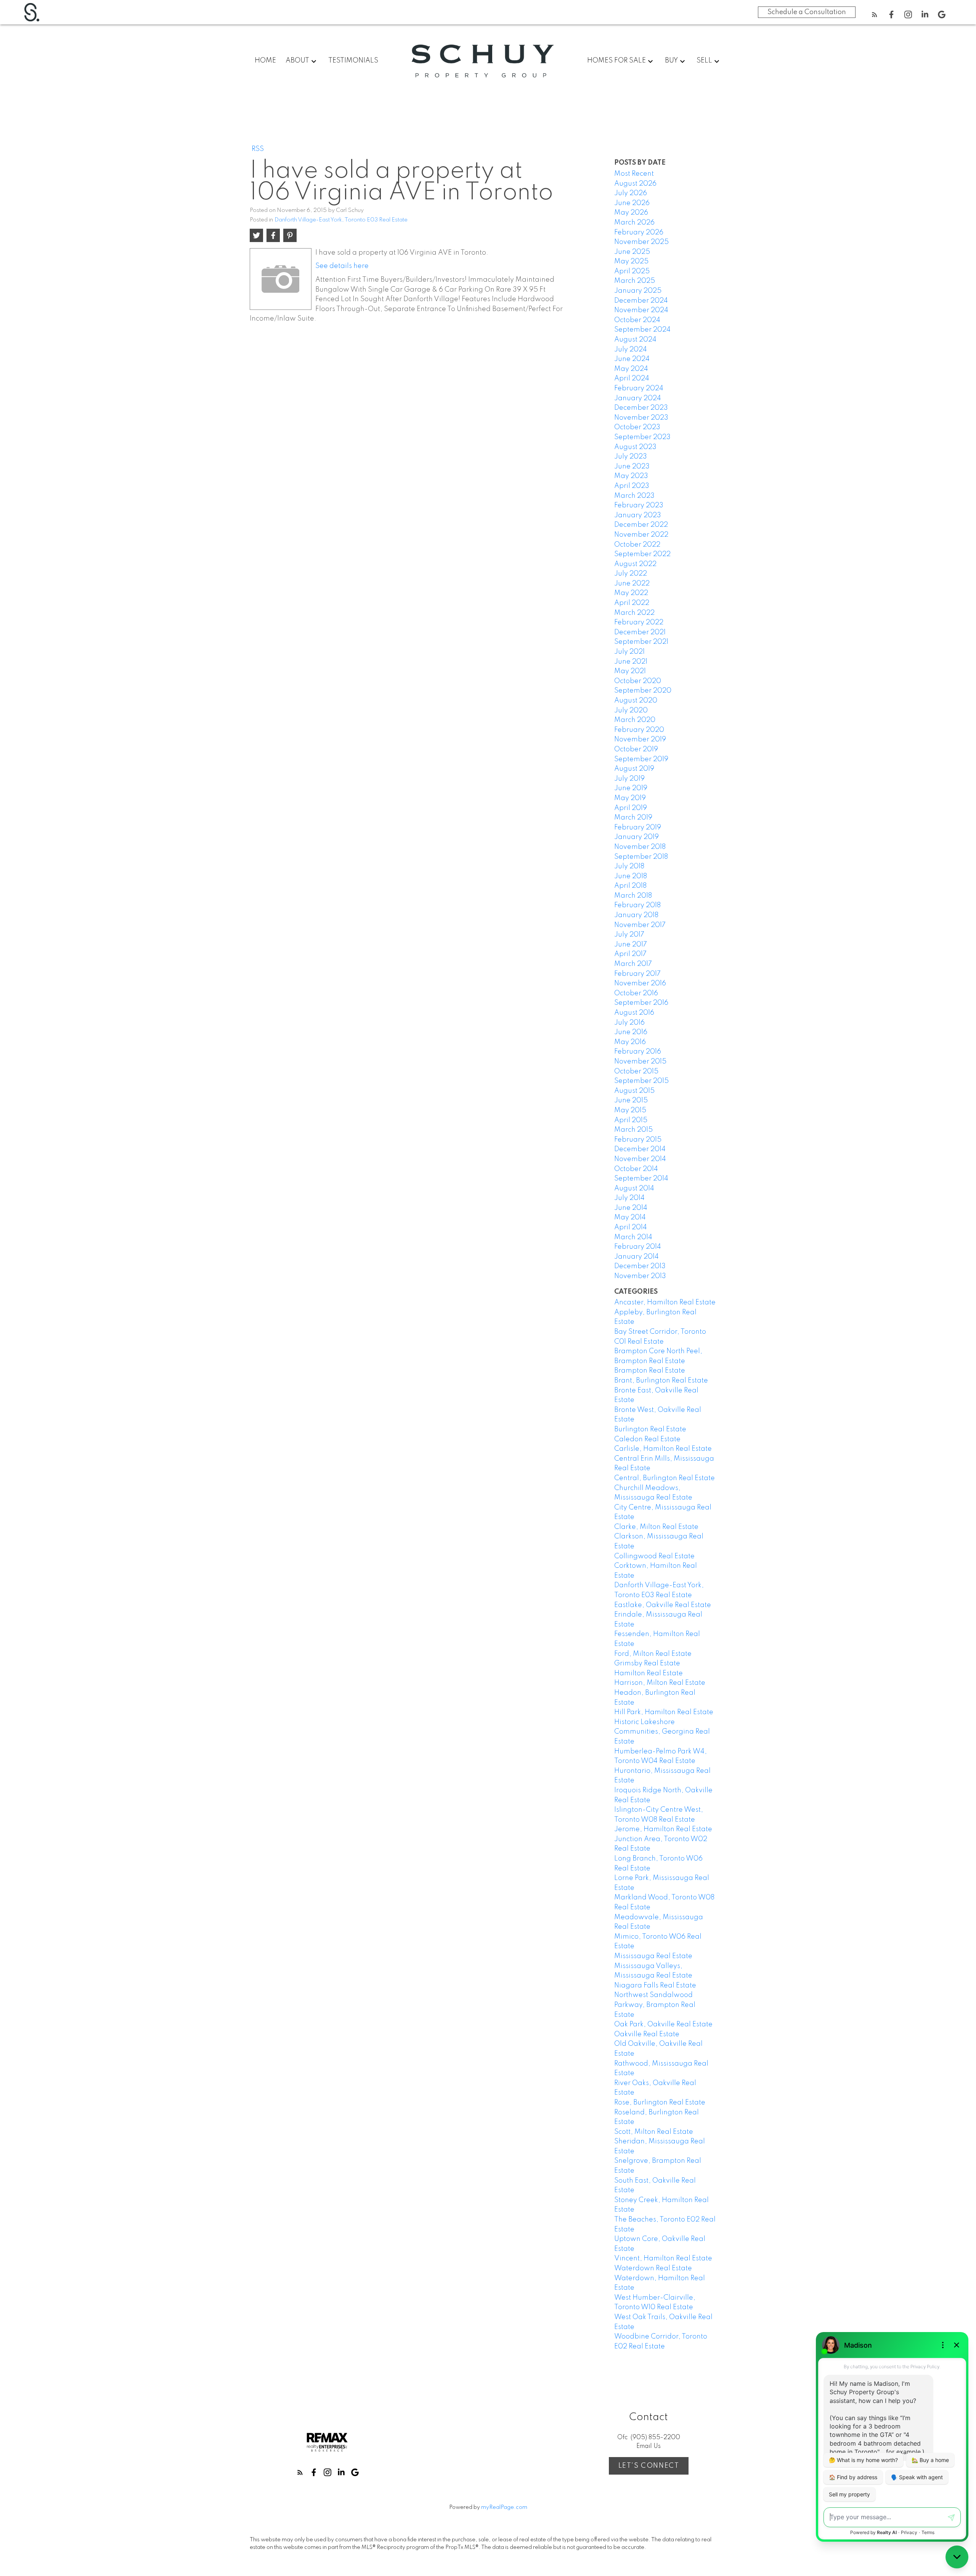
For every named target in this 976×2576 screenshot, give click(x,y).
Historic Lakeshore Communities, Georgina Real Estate (662, 1732)
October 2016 (636, 993)
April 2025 (632, 271)
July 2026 (631, 193)
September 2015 (641, 1081)
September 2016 (641, 1003)
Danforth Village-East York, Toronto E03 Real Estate (341, 220)
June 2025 (632, 252)
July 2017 (629, 935)
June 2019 (631, 788)
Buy (671, 61)
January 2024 (638, 398)
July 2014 (629, 1198)
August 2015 (634, 1091)
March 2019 (633, 818)
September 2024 (642, 330)
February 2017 (637, 974)
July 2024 (631, 350)
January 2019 (636, 837)
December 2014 (640, 1149)
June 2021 (631, 662)
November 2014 (640, 1159)
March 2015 (633, 1130)
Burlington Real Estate (650, 1429)
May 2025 (631, 261)
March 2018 (633, 896)
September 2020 (643, 691)
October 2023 (637, 427)
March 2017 (633, 964)
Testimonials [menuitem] (353, 61)
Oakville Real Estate (647, 2034)
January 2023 (638, 515)
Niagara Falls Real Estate (655, 1986)
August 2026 (635, 184)
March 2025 (635, 281)
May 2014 (630, 1217)
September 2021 (641, 642)
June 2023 (632, 467)
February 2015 (638, 1140)
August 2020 (636, 701)
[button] (875, 14)
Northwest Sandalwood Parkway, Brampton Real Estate (655, 2005)
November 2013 (640, 1276)
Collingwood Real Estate (654, 1556)
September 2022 (642, 554)
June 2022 (632, 584)
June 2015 (631, 1100)
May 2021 (630, 671)
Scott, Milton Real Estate (654, 2132)
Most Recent (634, 174)
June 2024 (632, 359)
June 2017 (631, 945)
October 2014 (636, 1169)
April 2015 (631, 1120)
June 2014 (631, 1208)
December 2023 (641, 408)
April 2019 (631, 808)
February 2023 (639, 505)
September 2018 (641, 857)
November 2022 (641, 535)
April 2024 (632, 379)
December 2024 (641, 301)
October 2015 (636, 1071)
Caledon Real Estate (647, 1439)
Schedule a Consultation (807, 12)
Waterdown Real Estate (653, 2268)
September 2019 (641, 759)
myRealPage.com (504, 2507)
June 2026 (632, 203)
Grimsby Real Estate (647, 1663)
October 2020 (638, 681)
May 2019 (630, 798)
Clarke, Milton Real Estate (656, 1527)
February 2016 (638, 1052)
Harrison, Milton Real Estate (660, 1683)
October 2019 (636, 749)
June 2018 (631, 876)
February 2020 (639, 730)
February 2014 (638, 1247)
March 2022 (634, 613)
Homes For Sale (616, 61)
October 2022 (637, 545)
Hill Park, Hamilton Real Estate (664, 1712)
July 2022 (631, 574)
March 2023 (634, 496)
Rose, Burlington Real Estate (660, 2103)
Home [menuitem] (265, 61)
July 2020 (631, 711)
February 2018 (637, 905)
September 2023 (642, 437)
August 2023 (635, 447)
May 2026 (631, 213)
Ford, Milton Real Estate (653, 1654)
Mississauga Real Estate (653, 1956)
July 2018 (629, 866)
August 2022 (635, 564)
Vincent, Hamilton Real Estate (663, 2258)
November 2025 (641, 242)
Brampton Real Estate (650, 1371)
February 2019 (638, 828)
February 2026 (639, 233)
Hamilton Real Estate (649, 1673)
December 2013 (640, 1266)
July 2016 (629, 1023)
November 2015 (640, 1062)
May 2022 (631, 593)
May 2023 (631, 476)
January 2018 (636, 915)
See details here (342, 266)
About (297, 61)
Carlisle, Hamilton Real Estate (663, 1449)
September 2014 (641, 1179)
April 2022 (632, 603)
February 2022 (639, 622)
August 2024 (635, 340)
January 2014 (636, 1257)
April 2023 (632, 486)
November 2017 (640, 925)
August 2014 (634, 1189)
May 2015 (630, 1110)
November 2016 (640, 983)
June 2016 (631, 1032)
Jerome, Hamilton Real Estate (663, 1829)
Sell (704, 61)
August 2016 (634, 1013)
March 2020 (635, 720)
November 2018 (640, 847)
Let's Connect (649, 2466)
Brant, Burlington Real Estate (661, 1381)
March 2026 (634, 223)
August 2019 (634, 769)
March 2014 (633, 1237)
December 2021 (640, 632)
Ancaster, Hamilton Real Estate (665, 1302)
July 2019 (629, 779)
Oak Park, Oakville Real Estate (663, 2024)
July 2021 (629, 652)
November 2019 (640, 739)
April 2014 (631, 1227)
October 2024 (637, 320)
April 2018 (630, 886)
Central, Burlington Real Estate (665, 1478)
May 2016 (630, 1042)
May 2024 (631, 369)
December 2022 (641, 525)
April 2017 (630, 954)
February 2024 (639, 388)
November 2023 (641, 418)
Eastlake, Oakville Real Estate (663, 1605)
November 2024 (641, 310)
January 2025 (638, 291)
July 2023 (631, 457)
